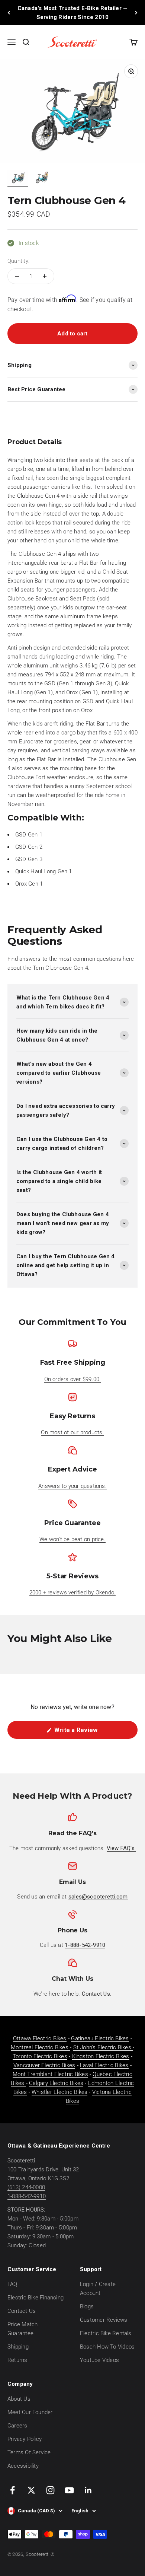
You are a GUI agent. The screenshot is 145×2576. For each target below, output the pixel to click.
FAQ (12, 2284)
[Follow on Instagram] (50, 2490)
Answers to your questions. (72, 1486)
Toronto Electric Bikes (40, 2056)
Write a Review (87, 1732)
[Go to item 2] (42, 179)
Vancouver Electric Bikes (44, 2065)
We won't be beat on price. (72, 1539)
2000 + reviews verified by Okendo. (73, 1593)
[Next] (136, 13)
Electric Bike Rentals (106, 2333)
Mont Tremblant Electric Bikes (50, 2074)
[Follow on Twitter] (31, 2490)
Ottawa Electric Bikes (40, 2038)
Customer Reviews (104, 2320)
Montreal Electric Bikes (40, 2047)
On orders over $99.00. (73, 1379)
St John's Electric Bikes (103, 2047)
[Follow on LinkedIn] (88, 2490)
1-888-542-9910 (27, 2196)
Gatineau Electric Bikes (100, 2038)
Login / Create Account (98, 2289)
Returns (17, 2360)
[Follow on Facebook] (12, 2490)
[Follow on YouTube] (69, 2490)
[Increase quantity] (45, 276)
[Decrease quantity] (17, 276)
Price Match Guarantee (22, 2329)
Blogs (87, 2306)
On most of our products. (72, 1432)
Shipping (18, 2347)
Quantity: (18, 261)
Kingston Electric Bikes (101, 2056)
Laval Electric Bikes (104, 2065)
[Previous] (9, 13)
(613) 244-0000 (26, 2187)
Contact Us (22, 2311)
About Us (19, 2399)
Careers (17, 2426)
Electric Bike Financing (36, 2298)
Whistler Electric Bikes (59, 2092)
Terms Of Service (29, 2452)
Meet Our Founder (30, 2412)
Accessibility (23, 2466)
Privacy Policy (25, 2439)
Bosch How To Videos (107, 2347)
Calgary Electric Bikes (56, 2083)
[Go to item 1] (18, 179)
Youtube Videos (99, 2360)
